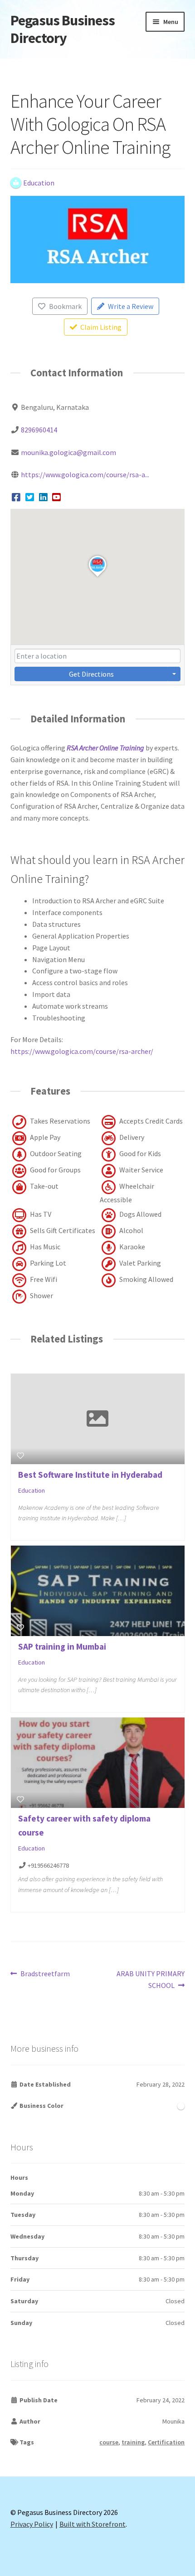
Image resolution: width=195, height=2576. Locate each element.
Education (32, 1490)
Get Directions (91, 674)
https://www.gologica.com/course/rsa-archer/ (82, 1051)
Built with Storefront (93, 2524)
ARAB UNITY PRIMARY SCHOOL (150, 1979)
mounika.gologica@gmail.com (68, 452)
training (133, 2442)
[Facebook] (17, 497)
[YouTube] (57, 497)
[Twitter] (30, 497)
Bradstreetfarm (45, 1974)
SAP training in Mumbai (62, 1646)
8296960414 (39, 430)
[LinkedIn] (43, 497)
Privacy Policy (32, 2524)
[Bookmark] (20, 1456)
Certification (166, 2442)
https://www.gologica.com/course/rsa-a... (85, 474)
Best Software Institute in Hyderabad (90, 1475)
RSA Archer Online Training (105, 748)
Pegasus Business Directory (63, 29)
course (109, 2442)
